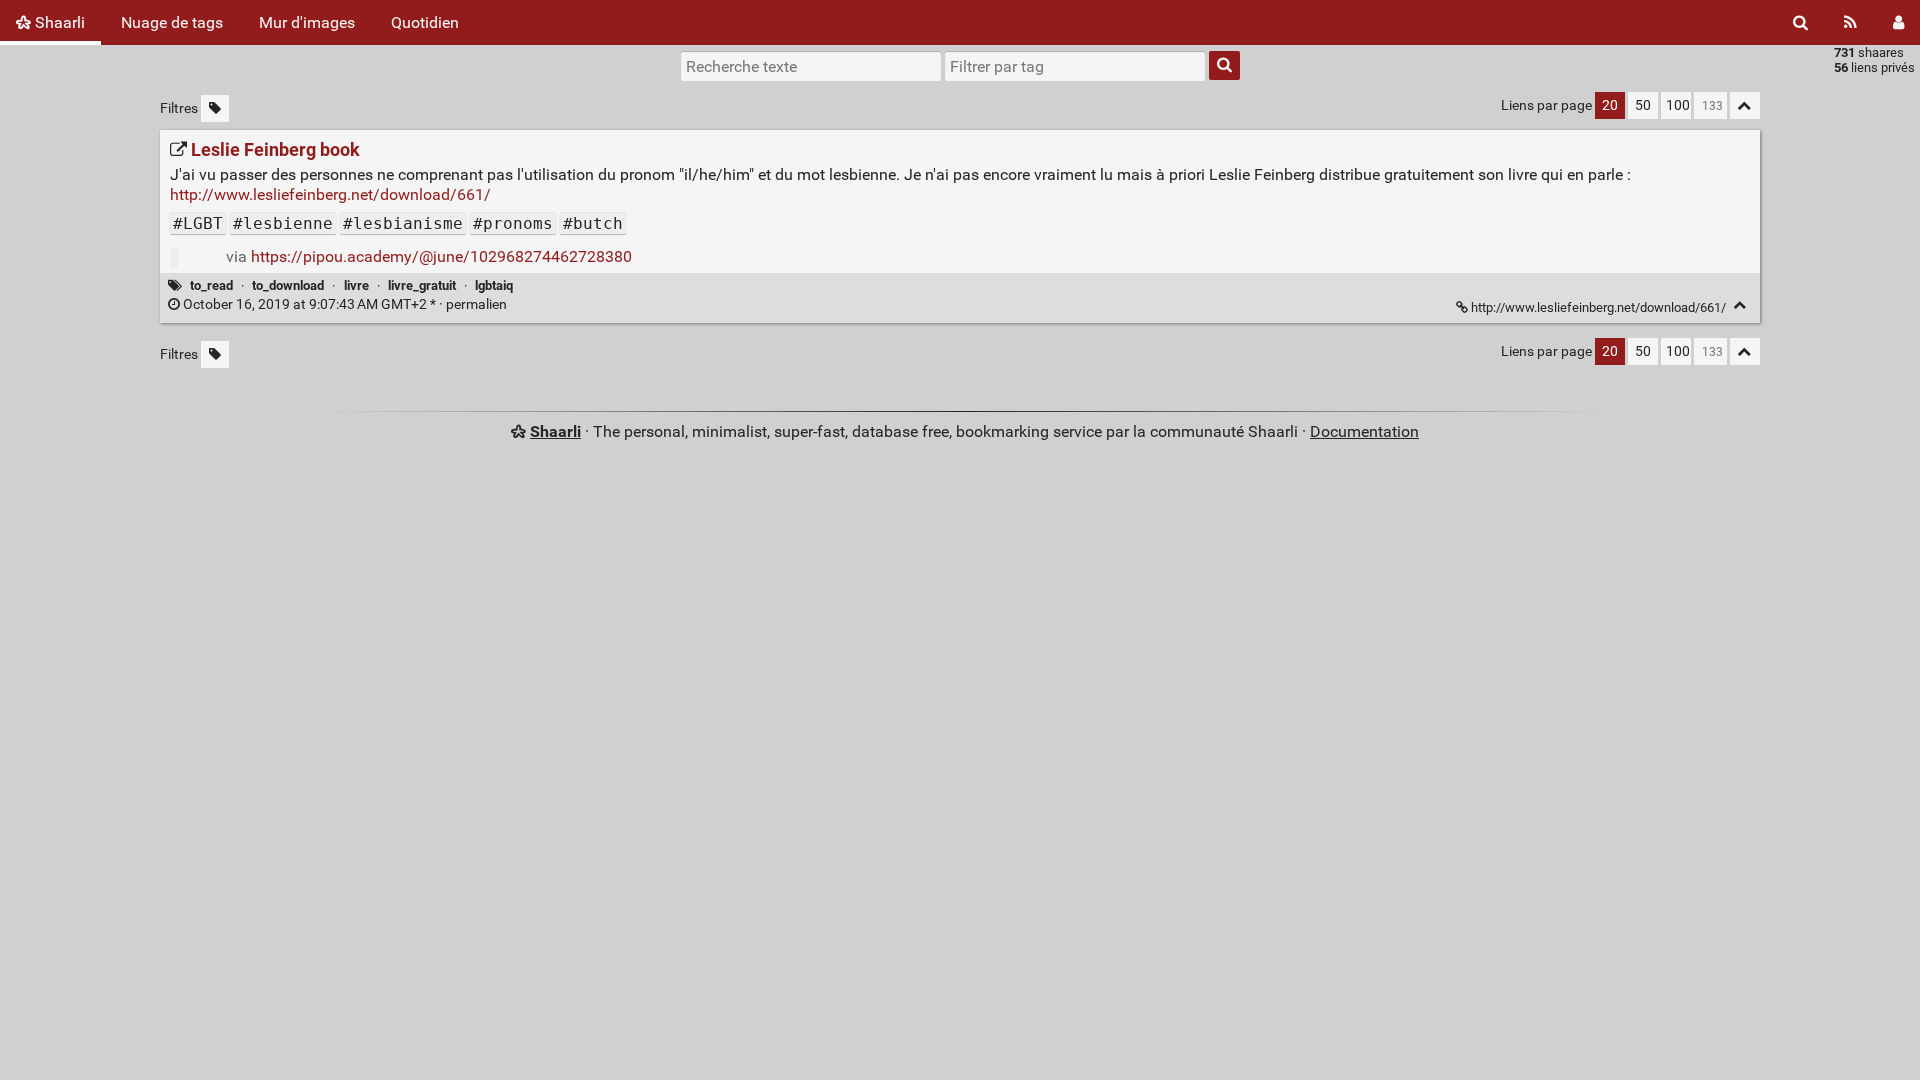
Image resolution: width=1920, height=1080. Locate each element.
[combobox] (1075, 66)
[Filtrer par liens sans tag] (215, 108)
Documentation (1364, 431)
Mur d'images (307, 22)
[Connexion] (1898, 22)
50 (1643, 105)
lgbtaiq (494, 285)
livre (356, 285)
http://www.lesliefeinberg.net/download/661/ (330, 194)
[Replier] (1740, 305)
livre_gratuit (422, 285)
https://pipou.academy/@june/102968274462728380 (441, 256)
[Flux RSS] (1850, 22)
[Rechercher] (1800, 22)
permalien (345, 304)
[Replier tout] (1745, 105)
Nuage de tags (172, 22)
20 (1610, 105)
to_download (288, 285)
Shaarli (58, 22)
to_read (211, 285)
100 (1678, 105)
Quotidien (425, 22)
